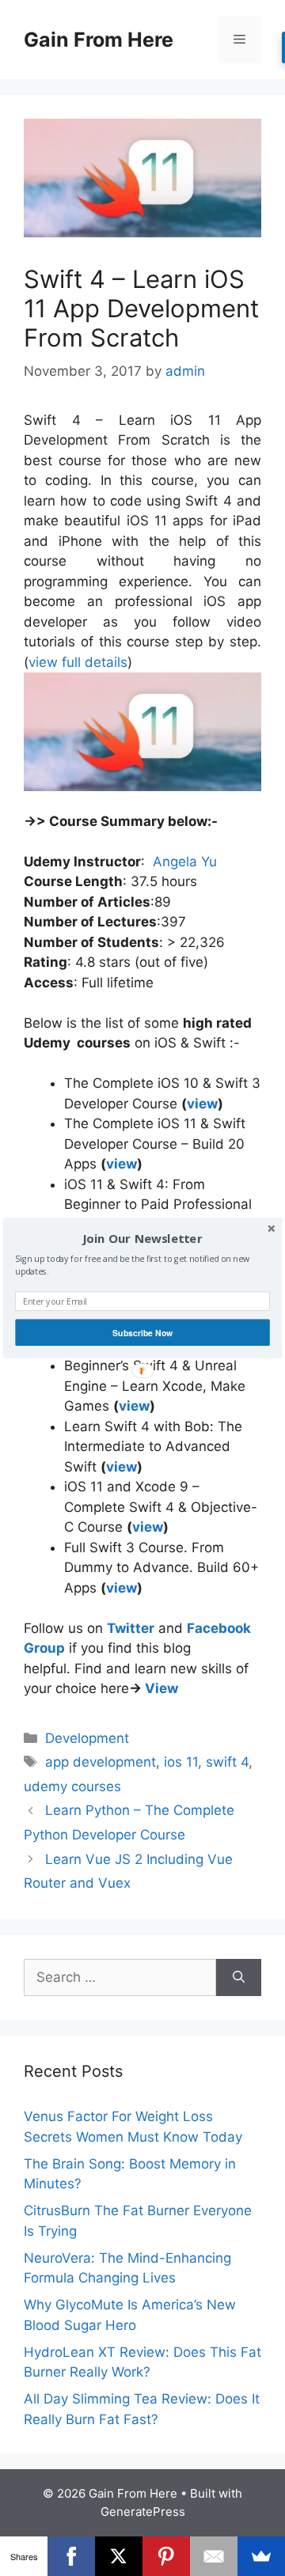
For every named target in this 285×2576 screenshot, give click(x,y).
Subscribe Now (142, 1333)
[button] (142, 1239)
